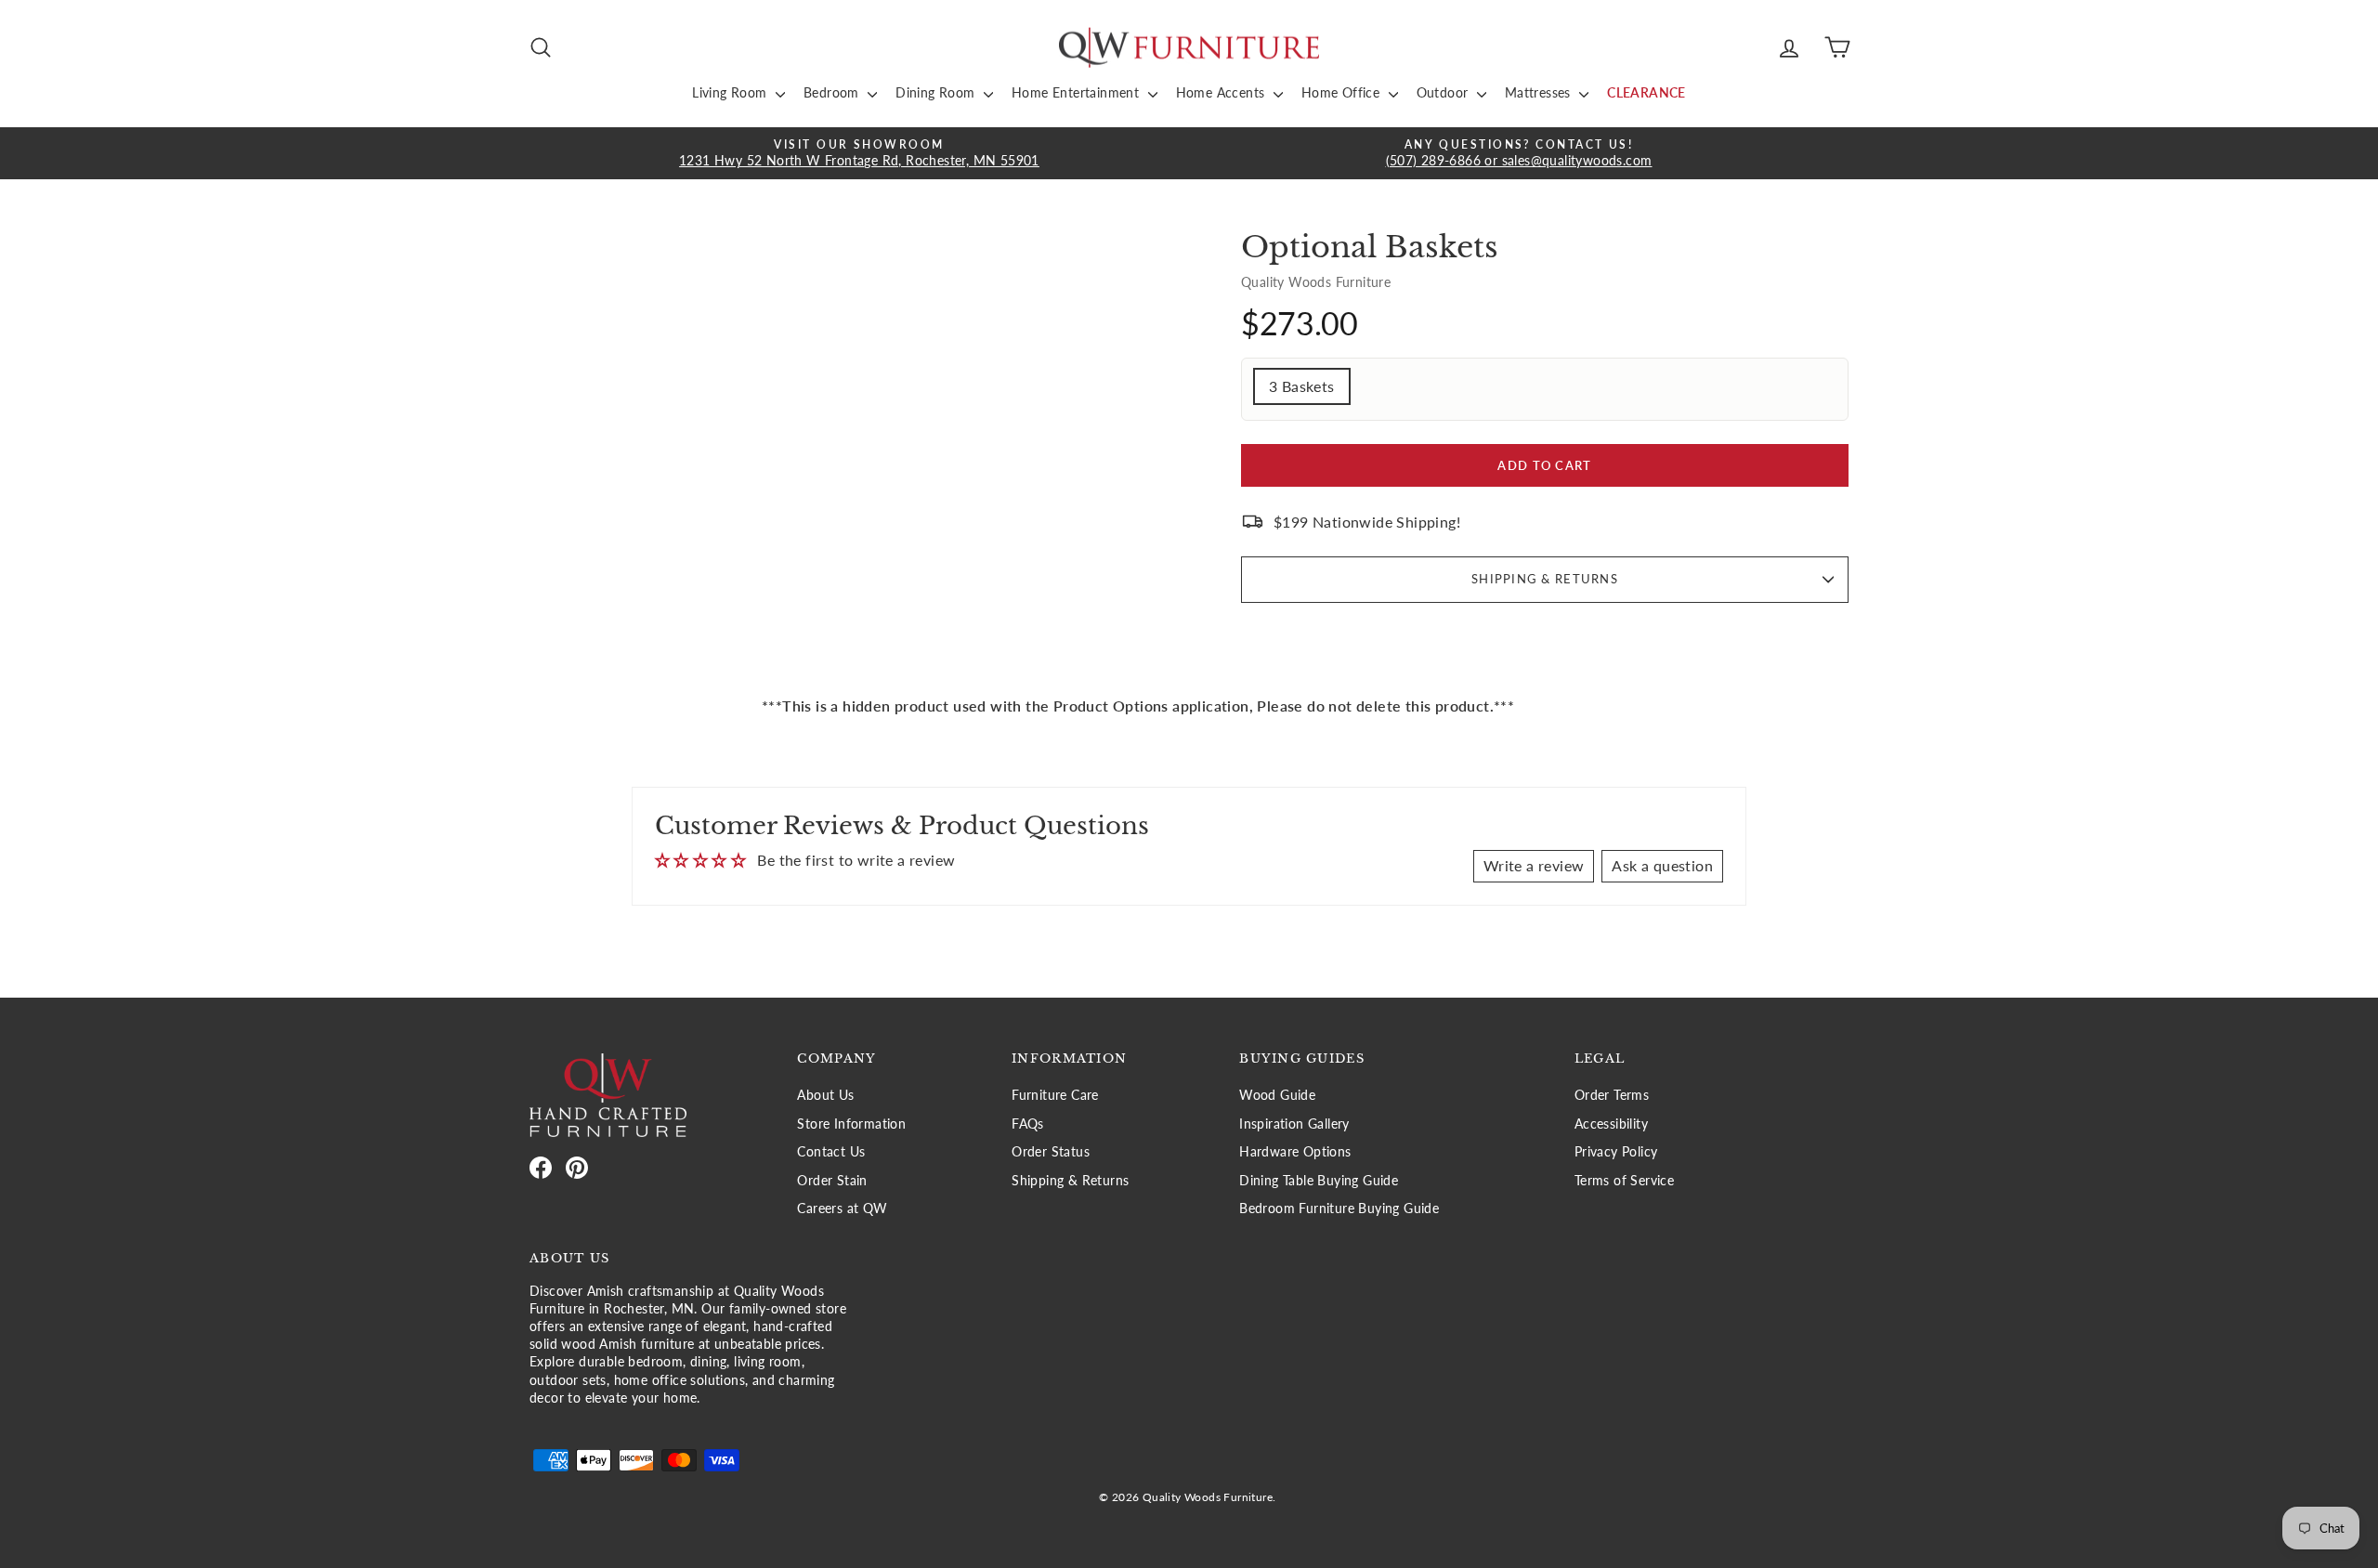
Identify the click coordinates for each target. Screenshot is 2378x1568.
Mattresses (1540, 92)
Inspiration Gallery (1294, 1124)
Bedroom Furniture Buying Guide (1339, 1209)
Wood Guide (1277, 1095)
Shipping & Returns (1545, 579)
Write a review (1534, 865)
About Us (825, 1095)
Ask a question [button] (1662, 865)
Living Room (732, 92)
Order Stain (832, 1181)
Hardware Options (1295, 1152)
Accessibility (1611, 1124)
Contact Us (831, 1152)
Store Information (851, 1124)
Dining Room (937, 92)
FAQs (1028, 1124)
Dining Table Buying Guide (1319, 1181)
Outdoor (1444, 92)
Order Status (1051, 1152)
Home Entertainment (1078, 92)
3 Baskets (1302, 386)
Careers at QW (842, 1209)
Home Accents (1222, 92)
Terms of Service (1624, 1181)
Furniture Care (1055, 1095)
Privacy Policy (1616, 1152)
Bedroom (833, 92)
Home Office (1343, 92)
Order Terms (1612, 1095)
